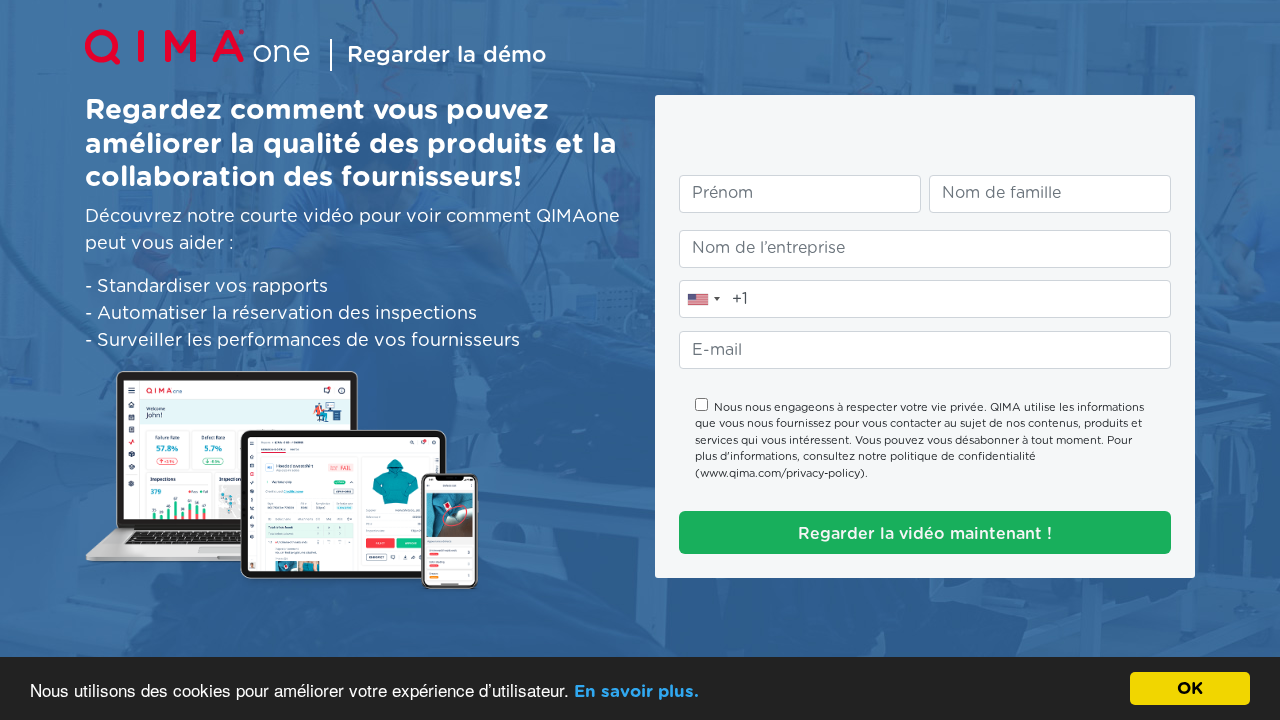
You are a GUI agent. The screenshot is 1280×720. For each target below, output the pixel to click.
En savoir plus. (636, 691)
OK (1190, 688)
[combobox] (703, 299)
